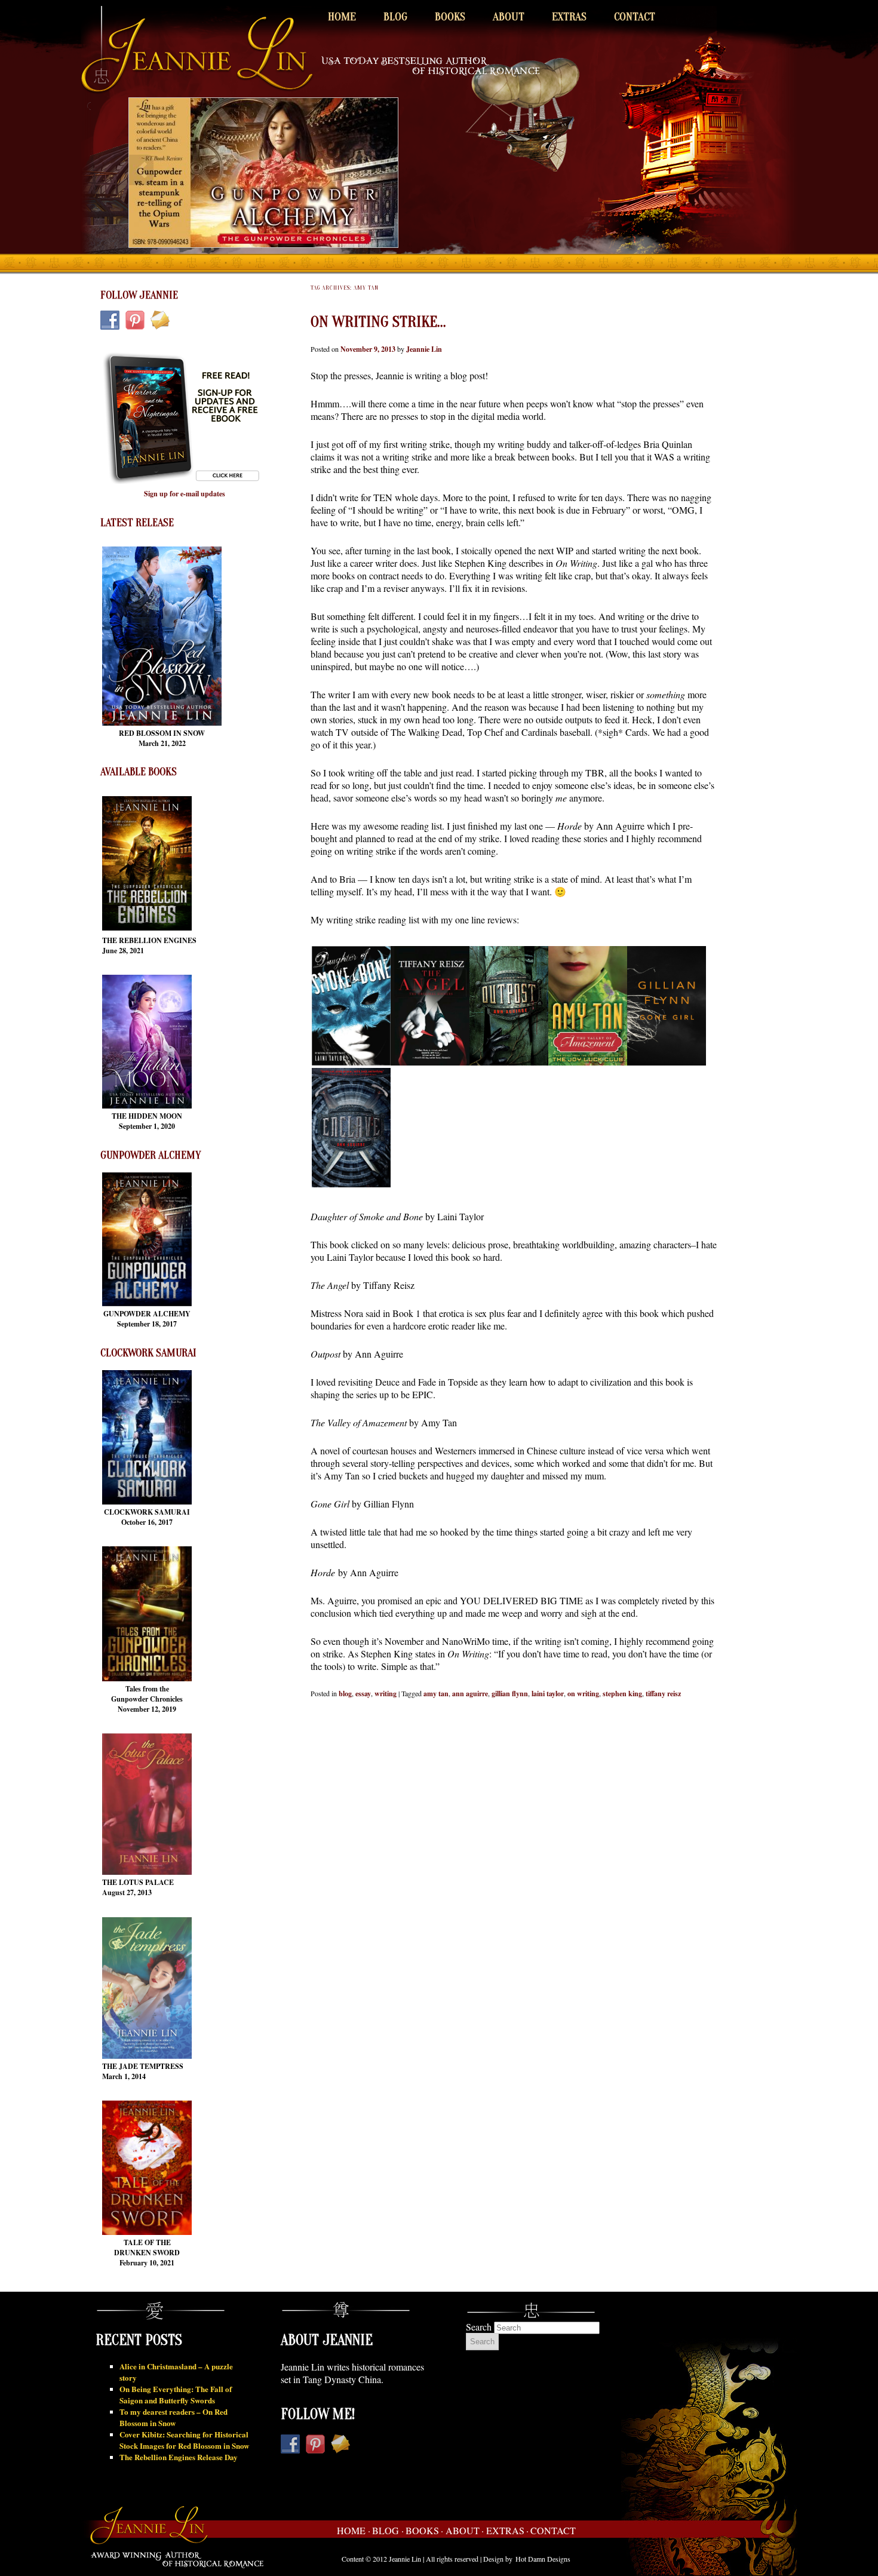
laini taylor (548, 1694)
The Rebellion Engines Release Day (179, 2457)
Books (450, 17)
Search (479, 2327)
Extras (569, 17)
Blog (395, 17)
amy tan (436, 1694)
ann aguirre (470, 1694)
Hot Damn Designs (543, 2559)
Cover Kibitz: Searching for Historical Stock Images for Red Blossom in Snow (184, 2440)
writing (386, 1694)
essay (363, 1694)
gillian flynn (510, 1694)
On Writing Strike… (378, 322)
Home (342, 17)
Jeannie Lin (424, 349)
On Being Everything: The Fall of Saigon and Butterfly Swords (176, 2394)
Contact (635, 17)
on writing (583, 1694)
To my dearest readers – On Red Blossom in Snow (174, 2417)
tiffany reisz (663, 1694)
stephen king (622, 1694)
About (509, 17)
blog (345, 1694)
